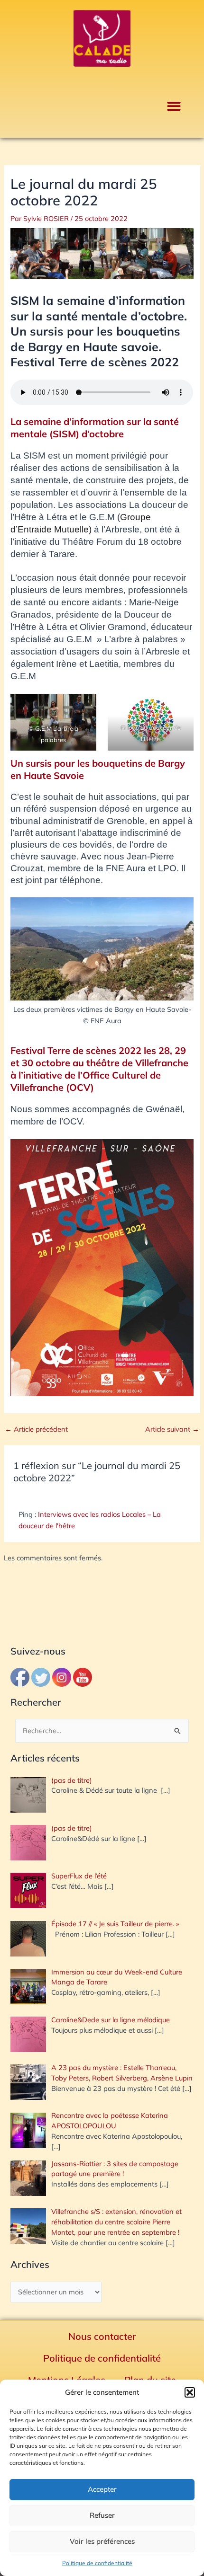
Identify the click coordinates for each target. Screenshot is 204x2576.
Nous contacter (102, 2336)
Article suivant (172, 1430)
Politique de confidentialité (97, 2563)
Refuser (102, 2515)
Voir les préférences (102, 2541)
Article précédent (36, 1430)
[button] (190, 2392)
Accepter (102, 2489)
